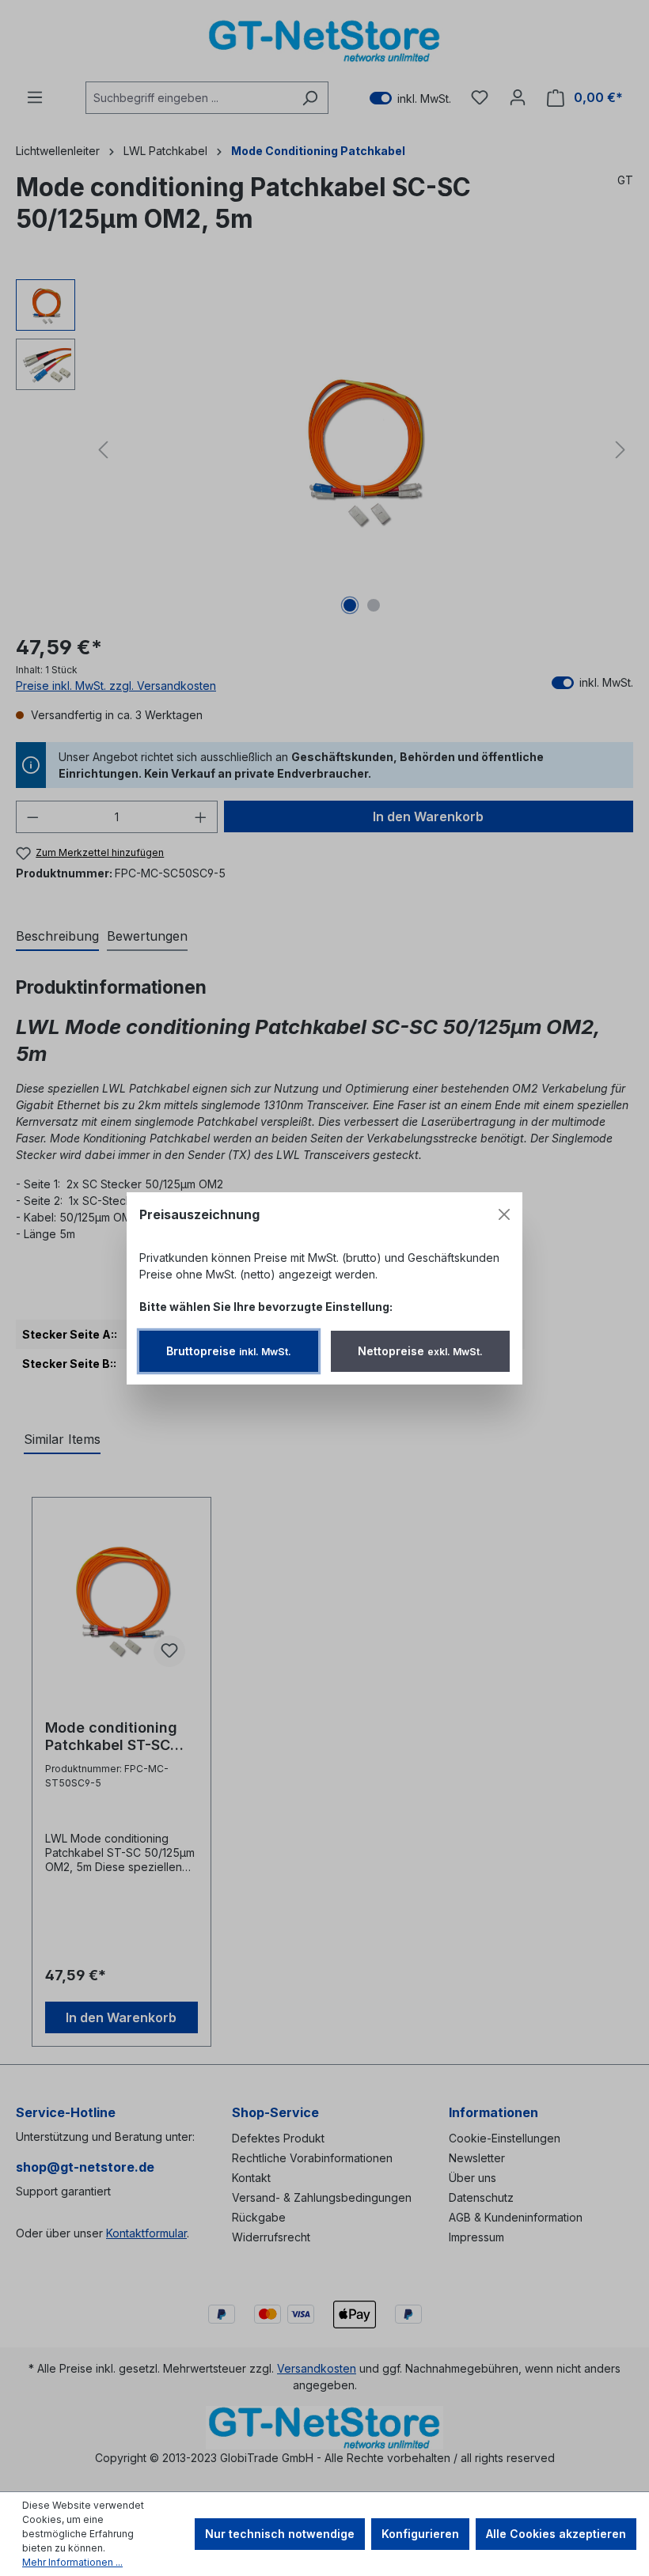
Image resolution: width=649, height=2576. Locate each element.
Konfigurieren (420, 2534)
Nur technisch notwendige (280, 2534)
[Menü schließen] (504, 1214)
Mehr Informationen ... (72, 2562)
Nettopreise (420, 1351)
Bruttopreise (229, 1351)
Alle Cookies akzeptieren (556, 2534)
